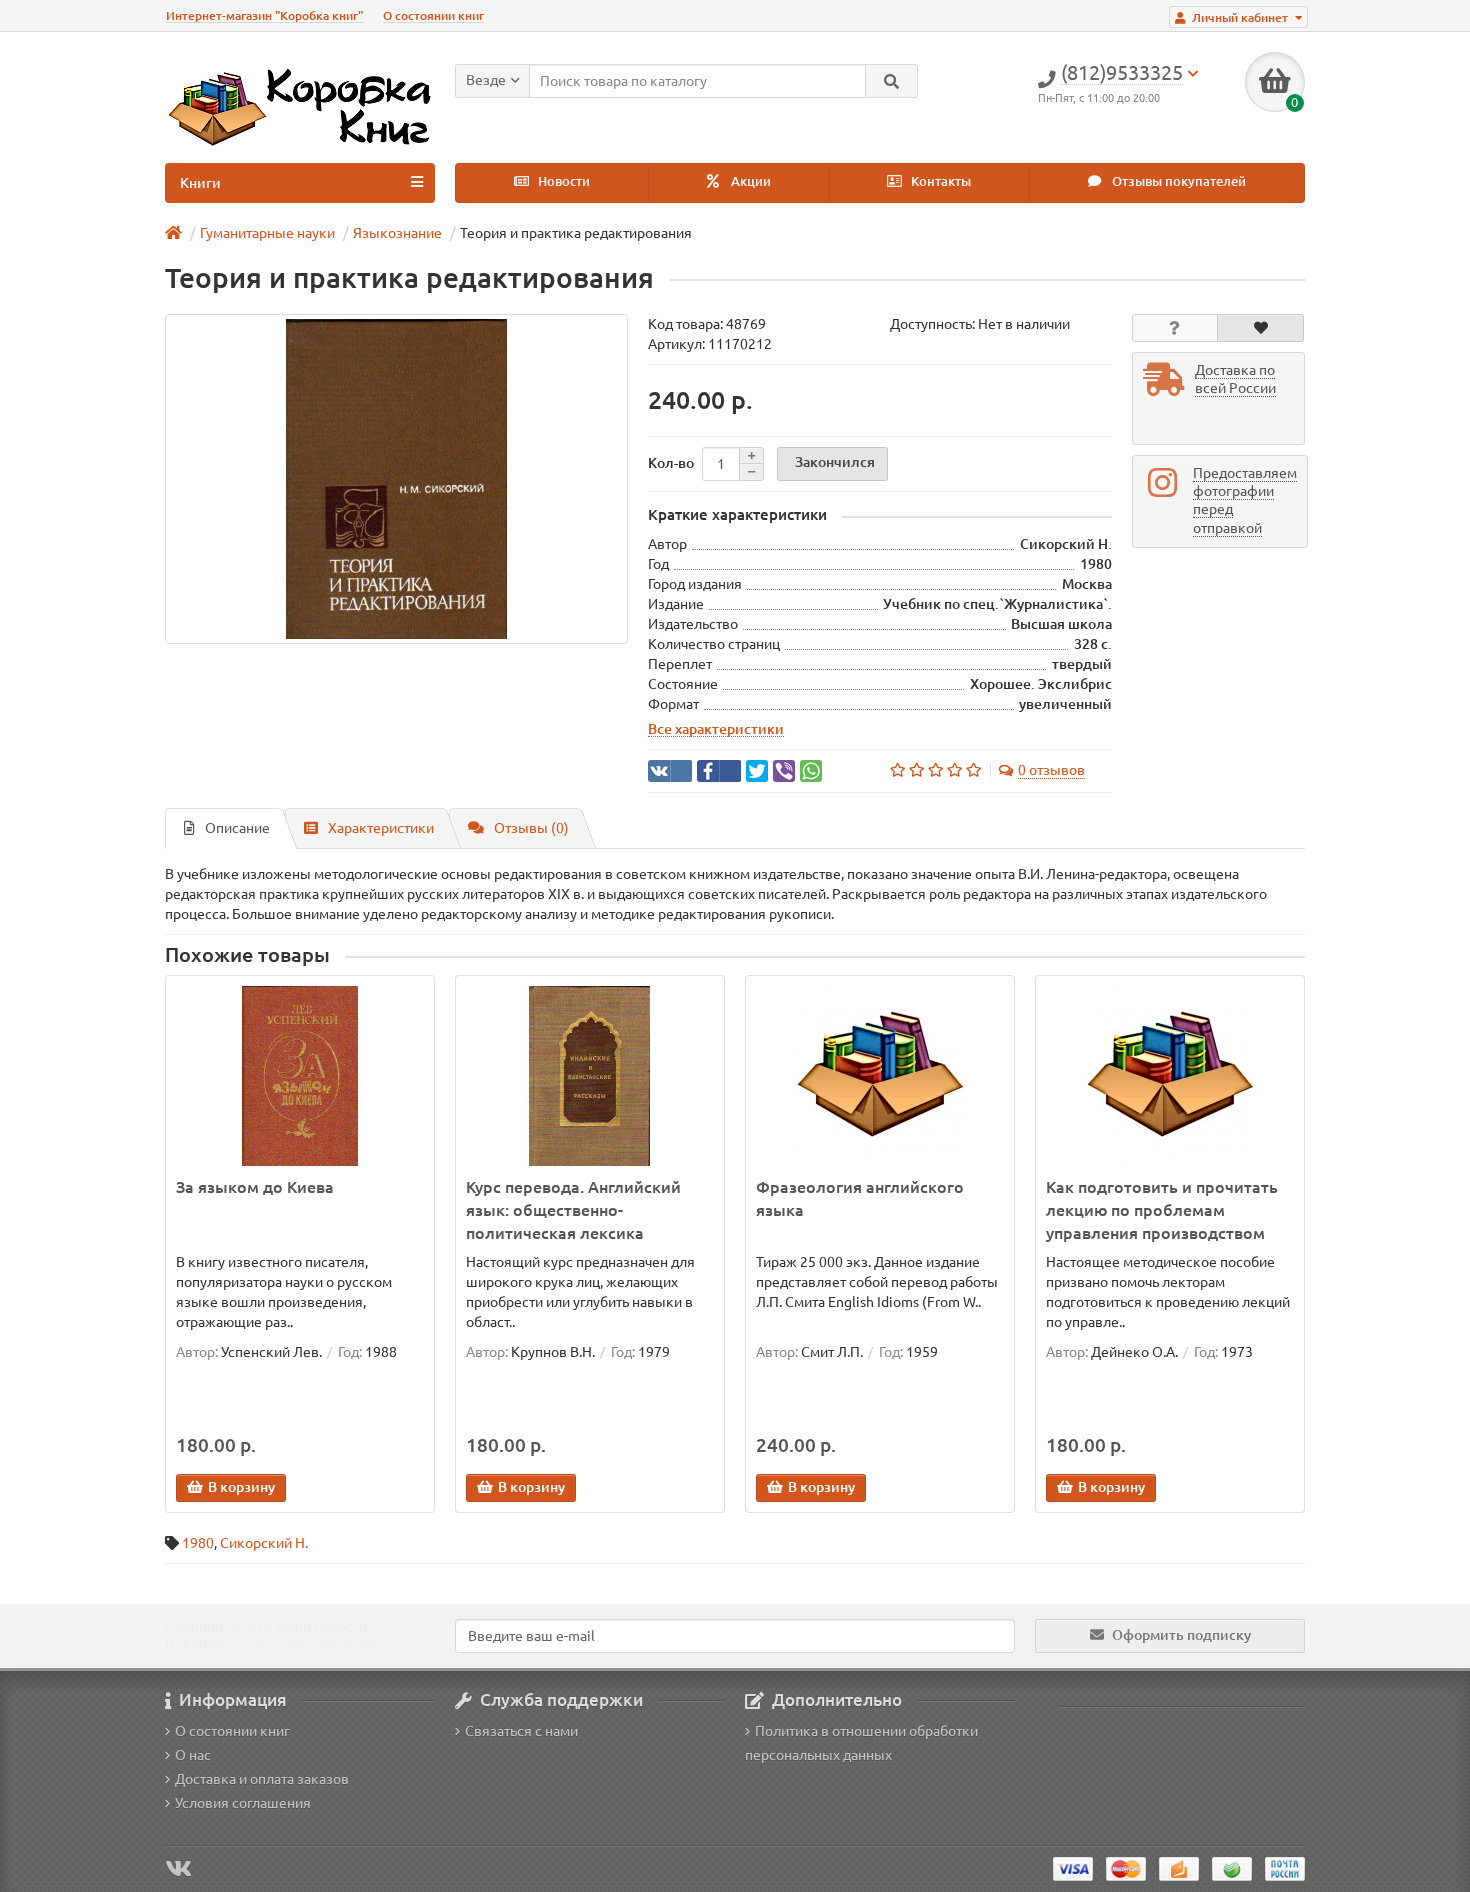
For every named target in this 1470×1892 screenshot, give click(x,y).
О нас (193, 1755)
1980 (198, 1543)
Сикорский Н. (264, 1543)
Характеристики (381, 828)
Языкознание (397, 233)
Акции (749, 181)
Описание (237, 828)
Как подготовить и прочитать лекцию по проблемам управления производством (1162, 1210)
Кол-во (671, 463)
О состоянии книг (433, 15)
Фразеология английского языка (860, 1198)
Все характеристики (716, 729)
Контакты (939, 181)
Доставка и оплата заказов (262, 1779)
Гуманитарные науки (267, 233)
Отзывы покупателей (1177, 181)
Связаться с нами (521, 1731)
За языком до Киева (255, 1187)
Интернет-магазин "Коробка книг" (264, 15)
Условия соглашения (243, 1803)
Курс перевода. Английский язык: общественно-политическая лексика (573, 1210)
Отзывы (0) (531, 828)
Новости (562, 181)
